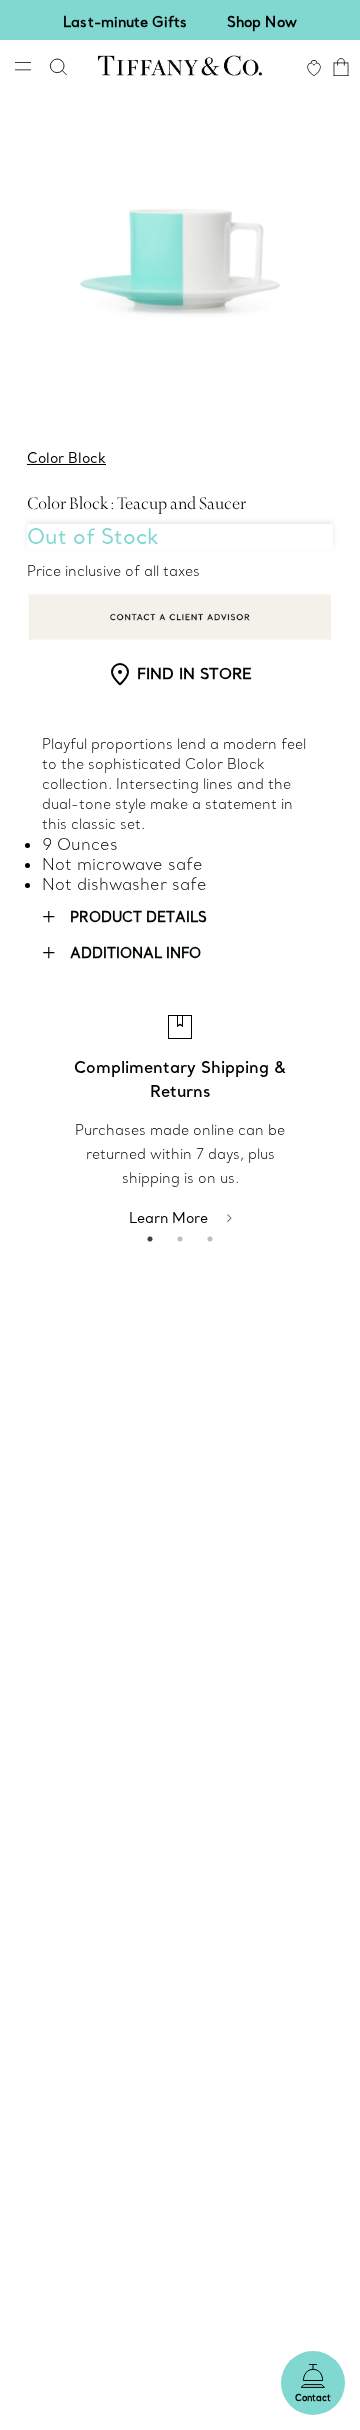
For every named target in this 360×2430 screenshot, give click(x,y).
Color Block (66, 458)
